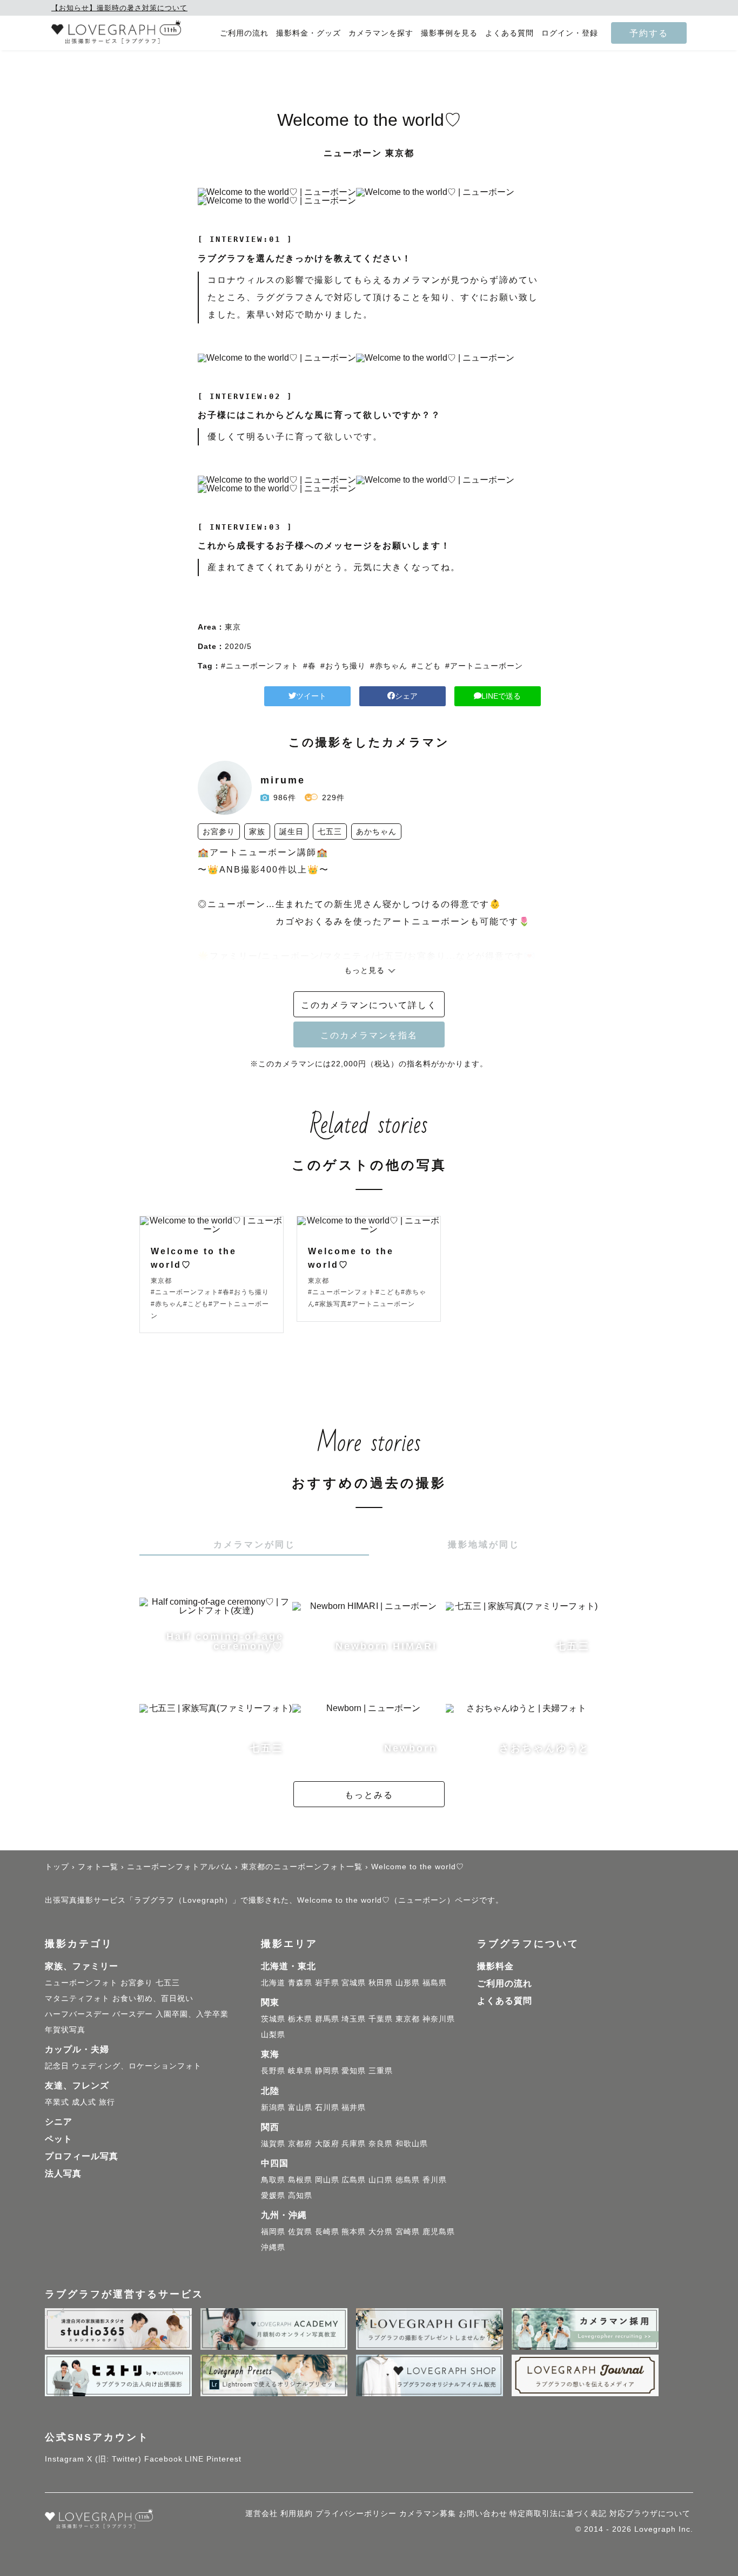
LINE (194, 2459)
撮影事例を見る (449, 33)
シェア (406, 696)
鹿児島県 (439, 2232)
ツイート (311, 696)
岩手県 (327, 1983)
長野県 (273, 2071)
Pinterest (224, 2459)
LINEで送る (501, 696)
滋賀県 (273, 2144)
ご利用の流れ (244, 33)
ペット (59, 2139)
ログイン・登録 (570, 33)
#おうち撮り (343, 666)
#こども (426, 666)
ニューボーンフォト (81, 1983)
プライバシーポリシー (356, 2513)
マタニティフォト (77, 1998)
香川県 (435, 2180)
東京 (233, 627)
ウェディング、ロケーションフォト (137, 2066)
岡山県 (327, 2180)
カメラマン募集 (428, 2513)
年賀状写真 (65, 2030)
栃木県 (300, 2019)
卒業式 (57, 2102)
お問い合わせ (483, 2513)
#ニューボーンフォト (260, 666)
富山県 (300, 2107)
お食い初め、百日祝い (153, 1998)
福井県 (354, 2107)
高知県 (300, 2195)
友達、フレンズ (77, 2085)
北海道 (273, 1983)
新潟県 (273, 2107)
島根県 (300, 2180)
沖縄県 (273, 2247)
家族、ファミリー (82, 1966)
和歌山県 (412, 2144)
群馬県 (327, 2019)
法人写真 (63, 2173)
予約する (649, 33)
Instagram (65, 2459)
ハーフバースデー (77, 2014)
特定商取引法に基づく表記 (558, 2513)
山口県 (381, 2180)
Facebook (163, 2459)
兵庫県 (354, 2144)
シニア (59, 2122)
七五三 (168, 1983)
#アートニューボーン (484, 666)
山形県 (408, 1983)
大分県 (381, 2232)
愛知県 (354, 2071)
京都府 (300, 2144)
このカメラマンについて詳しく (369, 1005)
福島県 (435, 1983)
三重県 (381, 2071)
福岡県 (273, 2232)
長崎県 (327, 2232)
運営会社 (261, 2513)
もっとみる (369, 1795)
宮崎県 (408, 2232)
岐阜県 (300, 2071)
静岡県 (327, 2071)
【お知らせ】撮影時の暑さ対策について (119, 8)
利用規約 (297, 2513)
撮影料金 (495, 1966)
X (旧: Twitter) (114, 2459)
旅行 (107, 2102)
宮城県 (354, 1983)
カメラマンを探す (381, 33)
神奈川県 (439, 2019)
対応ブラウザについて (650, 2513)
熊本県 (354, 2232)
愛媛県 (273, 2195)
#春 (310, 666)
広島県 (354, 2180)
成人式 (84, 2102)
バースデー (133, 2014)
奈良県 (381, 2144)
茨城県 (273, 2019)
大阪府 (327, 2144)
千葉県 (381, 2019)
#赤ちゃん (389, 666)
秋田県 (381, 1983)
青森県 (300, 1983)
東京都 (408, 2019)
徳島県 (408, 2180)
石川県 (327, 2107)
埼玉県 (354, 2019)
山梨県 (273, 2034)
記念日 (57, 2066)
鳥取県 (273, 2180)
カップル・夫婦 (77, 2049)
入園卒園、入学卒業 (192, 2014)
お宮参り (137, 1983)
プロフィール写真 (82, 2156)
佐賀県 (300, 2232)
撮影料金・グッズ (308, 33)
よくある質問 (509, 33)
